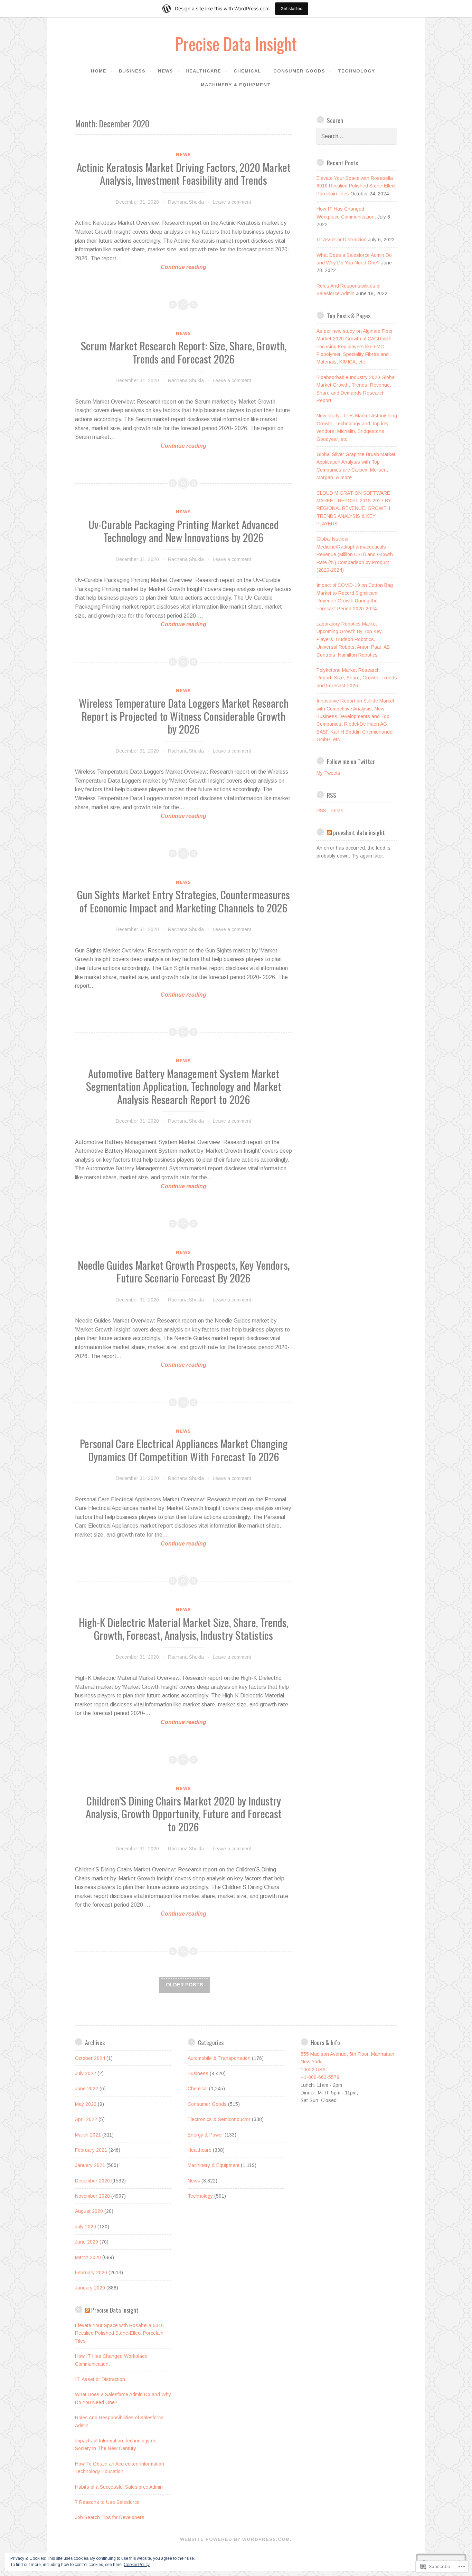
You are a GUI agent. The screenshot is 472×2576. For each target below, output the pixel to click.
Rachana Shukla (186, 202)
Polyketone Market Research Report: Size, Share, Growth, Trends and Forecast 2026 (357, 678)
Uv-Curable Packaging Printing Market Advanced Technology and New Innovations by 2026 (184, 531)
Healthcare (203, 71)
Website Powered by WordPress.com (235, 2539)
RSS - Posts (330, 811)
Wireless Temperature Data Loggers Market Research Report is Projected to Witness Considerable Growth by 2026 (184, 716)
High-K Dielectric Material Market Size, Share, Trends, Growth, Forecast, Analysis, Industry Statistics (183, 1629)
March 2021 (88, 2135)
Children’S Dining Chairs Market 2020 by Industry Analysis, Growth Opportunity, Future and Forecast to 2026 (184, 1814)
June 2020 (87, 2242)
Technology (356, 71)
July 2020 (86, 2227)
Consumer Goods (299, 71)
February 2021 (91, 2150)
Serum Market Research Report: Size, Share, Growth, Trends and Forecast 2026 (184, 352)
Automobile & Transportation (219, 2058)
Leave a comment (232, 202)
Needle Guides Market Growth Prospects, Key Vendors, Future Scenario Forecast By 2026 (184, 1271)
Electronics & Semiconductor (219, 2119)
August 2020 (89, 2211)
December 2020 (92, 2181)
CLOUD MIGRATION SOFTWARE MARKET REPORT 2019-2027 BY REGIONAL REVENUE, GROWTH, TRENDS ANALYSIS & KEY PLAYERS (354, 509)
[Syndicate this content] (329, 832)
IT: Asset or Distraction (342, 240)
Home (99, 71)
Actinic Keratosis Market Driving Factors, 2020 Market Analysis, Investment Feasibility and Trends (184, 174)
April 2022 (86, 2119)
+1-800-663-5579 (320, 2077)
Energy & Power (205, 2135)
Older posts (185, 1985)
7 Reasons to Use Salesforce (107, 2502)
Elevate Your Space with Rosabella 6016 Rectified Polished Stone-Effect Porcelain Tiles (356, 186)
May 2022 (86, 2104)
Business (132, 71)
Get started (292, 8)
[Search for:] (357, 136)
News (166, 71)
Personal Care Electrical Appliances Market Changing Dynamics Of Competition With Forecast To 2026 (184, 1450)
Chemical (247, 71)
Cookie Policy (137, 2565)
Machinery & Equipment (236, 85)
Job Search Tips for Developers (110, 2517)
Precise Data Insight (236, 43)
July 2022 (86, 2073)
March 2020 (88, 2257)
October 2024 (90, 2058)
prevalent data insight (359, 832)
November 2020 (92, 2196)
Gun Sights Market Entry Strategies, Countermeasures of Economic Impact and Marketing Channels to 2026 (183, 901)
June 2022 (87, 2089)
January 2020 (90, 2288)
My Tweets (328, 773)
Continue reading (141, 268)
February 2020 (91, 2273)
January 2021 (90, 2165)
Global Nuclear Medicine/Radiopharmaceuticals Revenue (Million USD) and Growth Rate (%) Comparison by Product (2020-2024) (355, 554)
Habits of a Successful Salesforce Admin (119, 2487)
